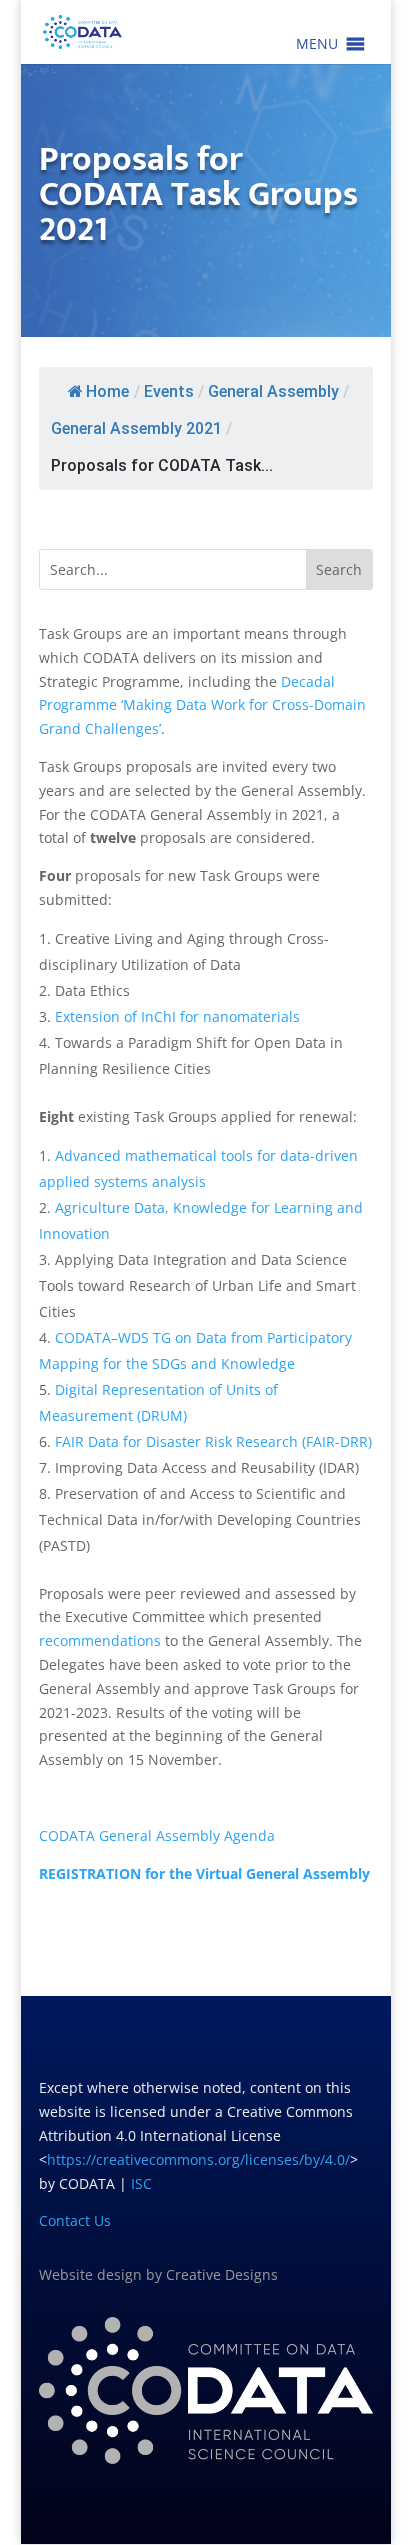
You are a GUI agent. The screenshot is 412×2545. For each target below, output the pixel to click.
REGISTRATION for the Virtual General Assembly (204, 1873)
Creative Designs (222, 2274)
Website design (90, 2274)
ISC (141, 2183)
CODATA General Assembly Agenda (157, 1835)
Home (107, 391)
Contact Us (75, 2220)
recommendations (100, 1640)
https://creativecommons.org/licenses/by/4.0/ (198, 2159)
